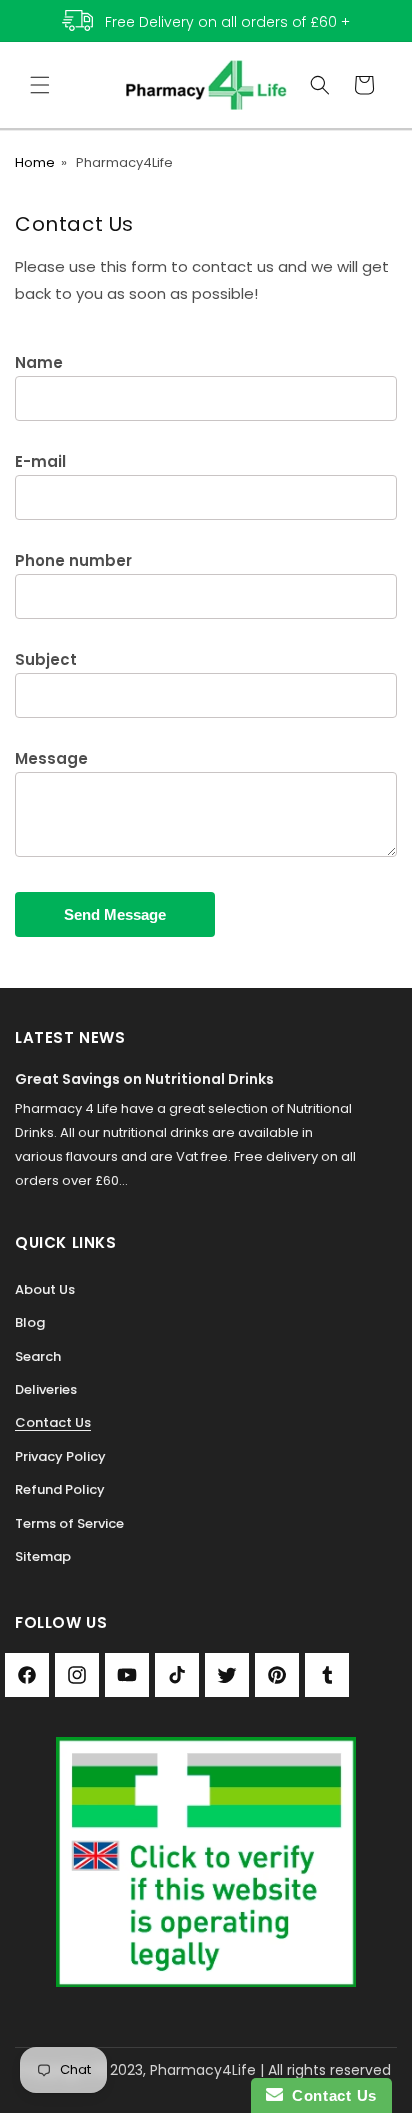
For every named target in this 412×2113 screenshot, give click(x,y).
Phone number (73, 560)
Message (51, 758)
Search (38, 1356)
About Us (45, 1289)
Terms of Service (69, 1523)
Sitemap (43, 1556)
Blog (30, 1322)
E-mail (40, 461)
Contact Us (53, 1422)
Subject (46, 659)
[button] (40, 85)
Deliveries (46, 1389)
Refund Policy (60, 1489)
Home (35, 162)
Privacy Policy (60, 1456)
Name (39, 362)
